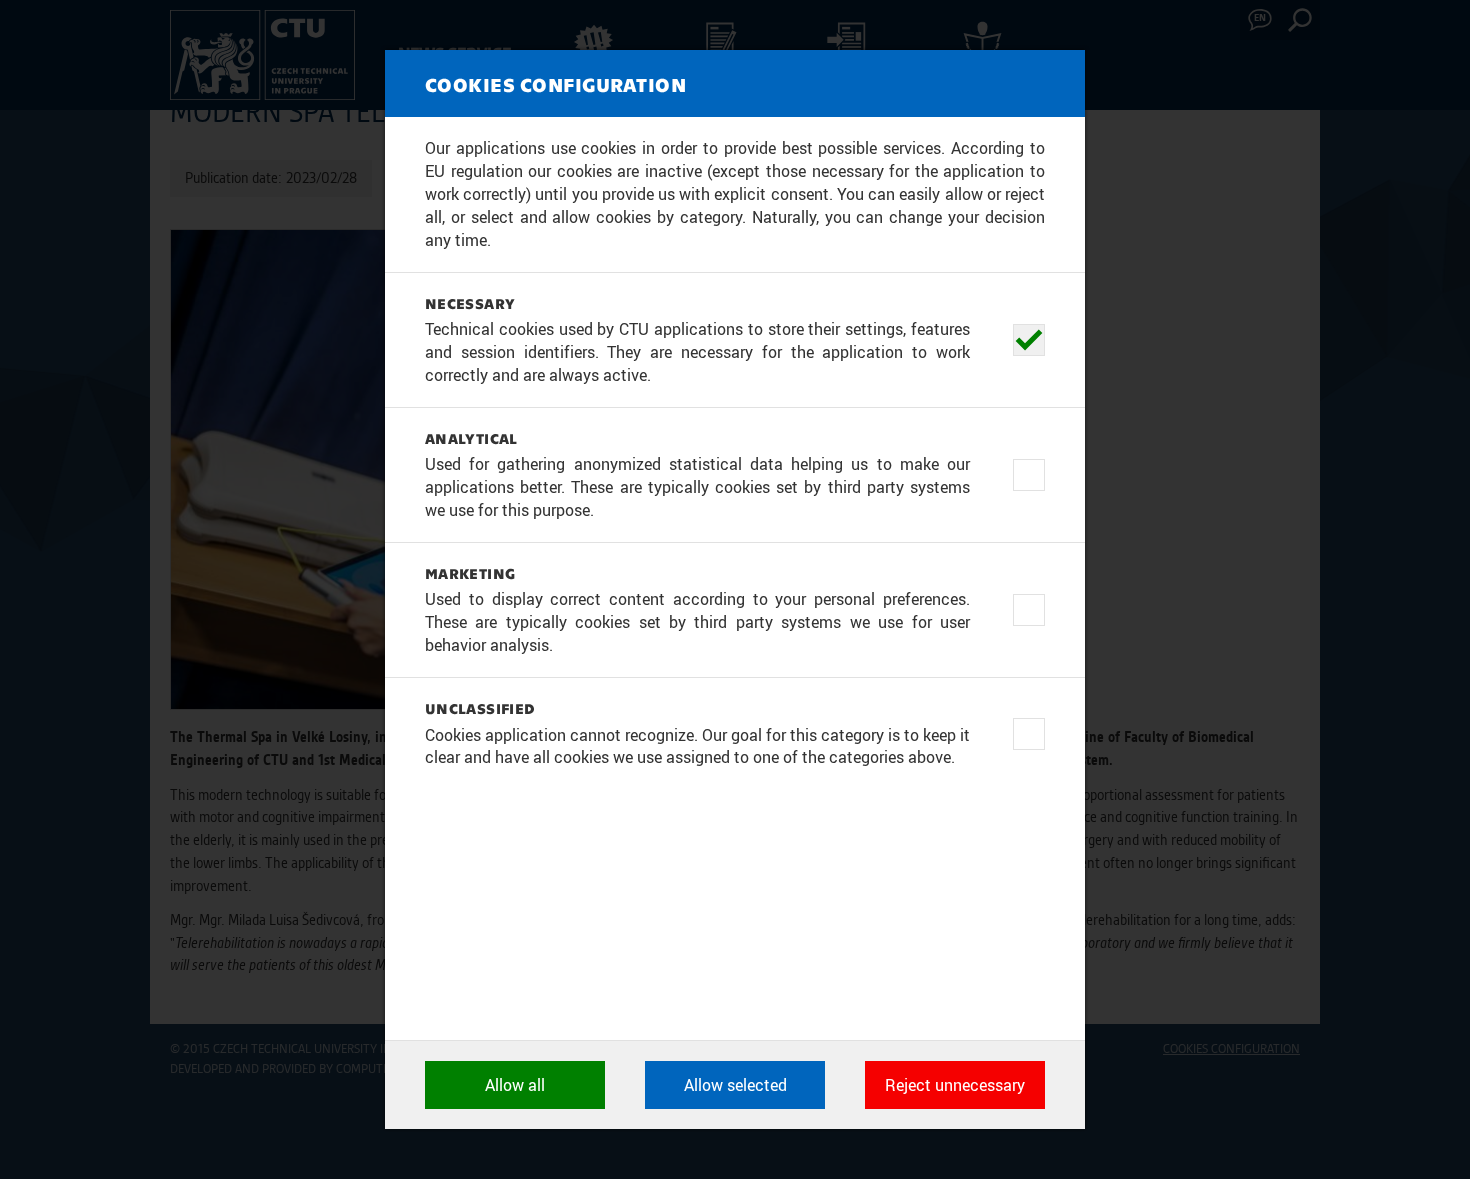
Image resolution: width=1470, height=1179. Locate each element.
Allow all (515, 1085)
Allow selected (735, 1085)
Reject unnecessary (955, 1085)
